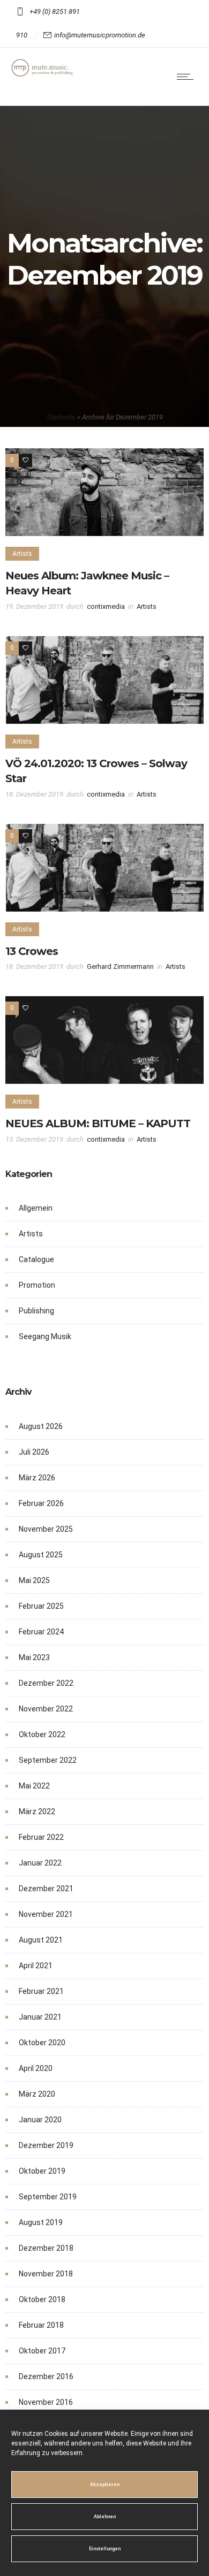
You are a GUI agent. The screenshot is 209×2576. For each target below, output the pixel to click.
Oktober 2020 (42, 2043)
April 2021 (36, 1966)
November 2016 (46, 2402)
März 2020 (37, 2094)
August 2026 (41, 1426)
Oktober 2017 (42, 2351)
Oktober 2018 (42, 2299)
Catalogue (36, 1259)
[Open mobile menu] (188, 77)
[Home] (43, 74)
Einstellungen (105, 2549)
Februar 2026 (41, 1503)
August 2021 (41, 1940)
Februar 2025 (41, 1606)
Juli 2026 (34, 1452)
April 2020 (36, 2068)
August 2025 (41, 1555)
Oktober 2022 (42, 1734)
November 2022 (46, 1709)
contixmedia (106, 606)
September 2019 (48, 2197)
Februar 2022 (41, 1837)
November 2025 (46, 1529)
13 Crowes (32, 951)
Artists (31, 1234)
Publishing (36, 1311)
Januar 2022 (40, 1863)
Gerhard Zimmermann (120, 966)
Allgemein (36, 1208)
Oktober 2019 (42, 2171)
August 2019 (41, 2222)
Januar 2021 (40, 2017)
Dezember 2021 (46, 1889)
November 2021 (46, 1914)
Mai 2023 (34, 1657)
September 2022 (48, 1760)
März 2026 (37, 1478)
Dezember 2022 (46, 1683)
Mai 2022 (34, 1786)
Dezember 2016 (46, 2376)
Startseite (61, 417)
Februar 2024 (41, 1632)
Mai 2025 (34, 1580)
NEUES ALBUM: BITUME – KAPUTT (98, 1123)
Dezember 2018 (46, 2248)
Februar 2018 (41, 2325)
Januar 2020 (40, 2120)
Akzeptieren (105, 2485)
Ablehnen (105, 2517)
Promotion (37, 1285)
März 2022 (37, 1811)
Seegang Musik (45, 1336)
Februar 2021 (41, 1991)
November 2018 (46, 2274)
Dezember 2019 (46, 2145)
